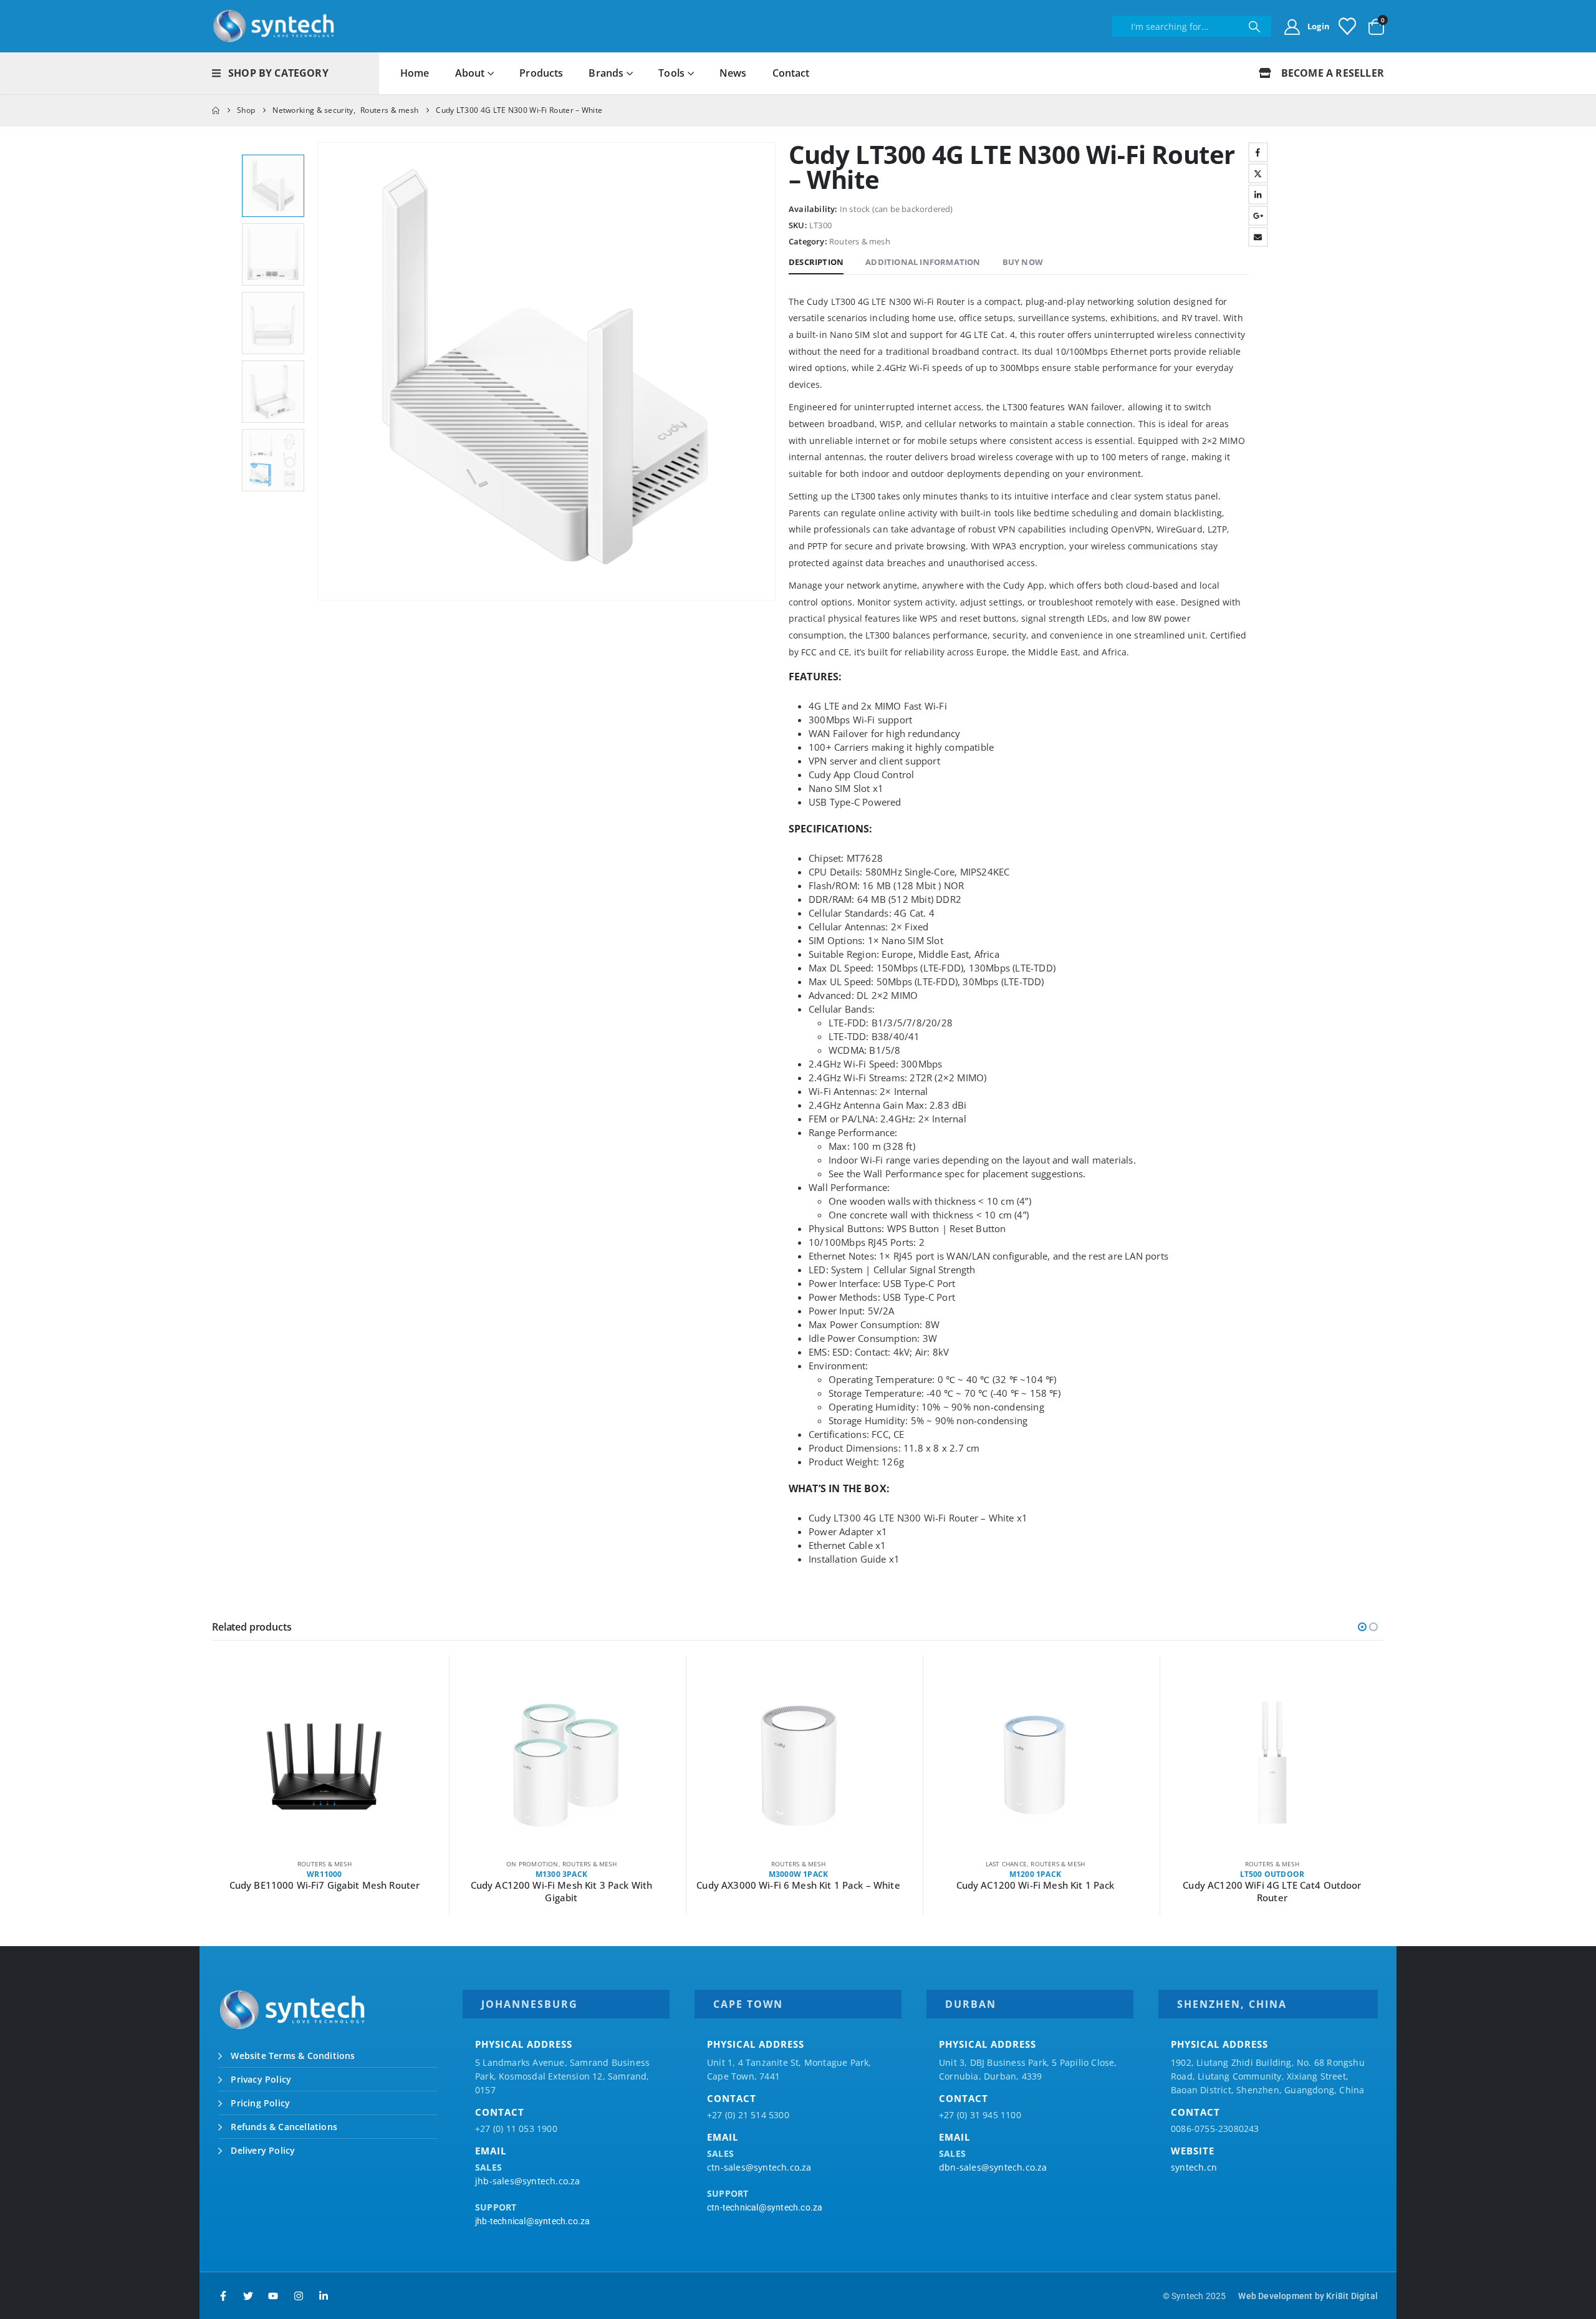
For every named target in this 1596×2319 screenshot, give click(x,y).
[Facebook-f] (223, 2296)
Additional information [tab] (923, 262)
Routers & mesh (860, 241)
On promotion (295, 1864)
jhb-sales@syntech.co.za (528, 2181)
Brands (606, 73)
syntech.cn (1194, 2167)
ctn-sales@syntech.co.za (759, 2167)
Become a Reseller (1331, 73)
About (470, 73)
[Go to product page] (324, 1765)
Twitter (1258, 173)
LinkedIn (1258, 195)
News (733, 73)
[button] (320, 372)
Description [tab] (816, 262)
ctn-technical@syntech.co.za (765, 2207)
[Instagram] (299, 2296)
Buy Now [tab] (1023, 262)
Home (415, 73)
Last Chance (769, 1864)
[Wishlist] (1347, 26)
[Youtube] (273, 2296)
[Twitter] (248, 2296)
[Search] (1254, 26)
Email (1258, 237)
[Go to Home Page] (216, 110)
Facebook (1258, 152)
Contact (791, 73)
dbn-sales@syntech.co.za (993, 2167)
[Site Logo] (274, 26)
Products (541, 73)
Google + (1258, 216)
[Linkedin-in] (324, 2296)
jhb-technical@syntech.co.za (532, 2221)
